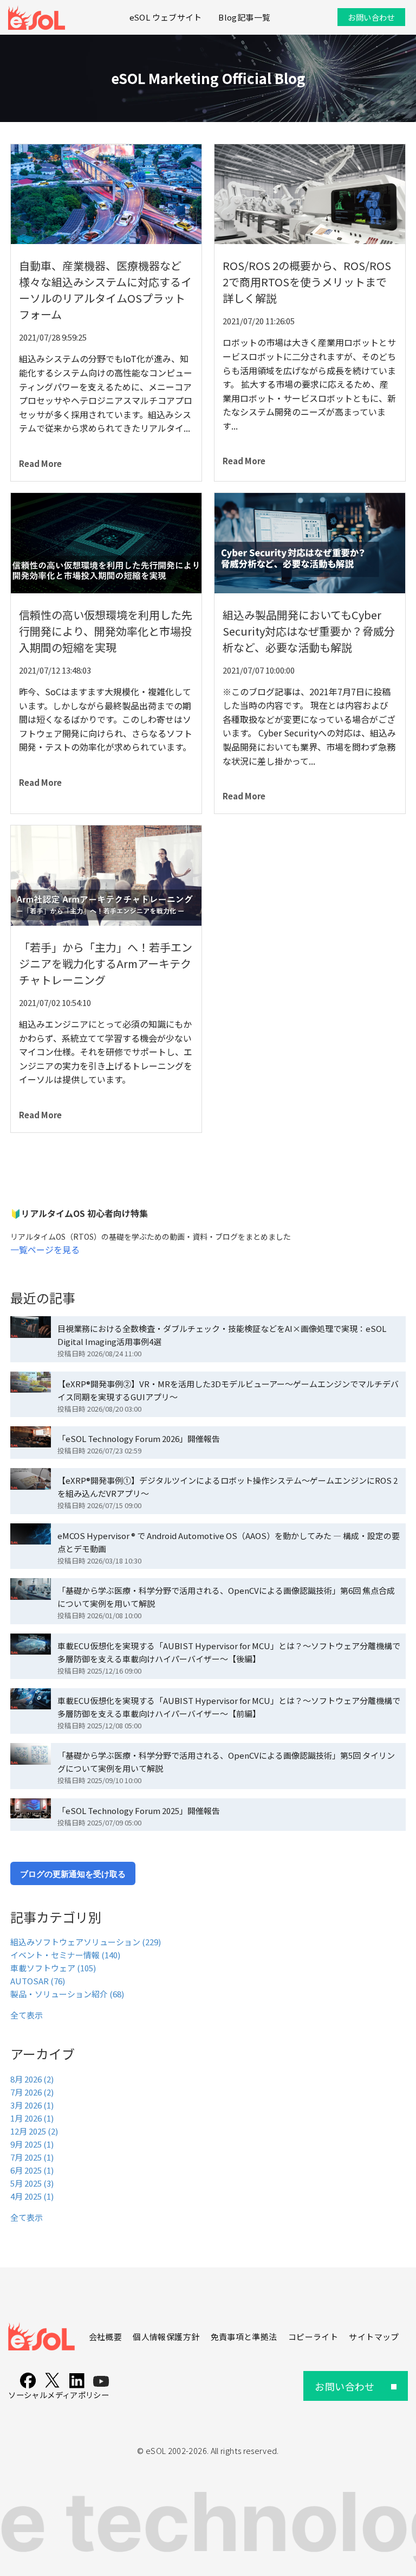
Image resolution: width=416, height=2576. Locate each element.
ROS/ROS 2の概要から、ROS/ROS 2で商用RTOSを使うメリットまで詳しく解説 (307, 282)
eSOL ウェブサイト (166, 17)
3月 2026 (32, 2105)
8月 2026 (32, 2079)
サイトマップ (374, 2337)
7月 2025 (32, 2157)
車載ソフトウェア (53, 1968)
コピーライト (313, 2337)
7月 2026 (32, 2092)
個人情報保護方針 (166, 2337)
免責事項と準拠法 (244, 2337)
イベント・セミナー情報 (65, 1955)
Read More (40, 463)
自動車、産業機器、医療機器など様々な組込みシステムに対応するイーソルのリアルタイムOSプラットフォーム (105, 290)
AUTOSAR (38, 1981)
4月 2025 (32, 2196)
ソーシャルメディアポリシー (58, 2395)
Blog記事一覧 (244, 17)
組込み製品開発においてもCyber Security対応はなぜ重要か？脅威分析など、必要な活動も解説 (309, 631)
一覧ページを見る (45, 1249)
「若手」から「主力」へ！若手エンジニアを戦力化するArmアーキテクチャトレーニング (106, 963)
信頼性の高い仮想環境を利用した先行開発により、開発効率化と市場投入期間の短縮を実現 (106, 631)
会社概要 (105, 2337)
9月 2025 (32, 2144)
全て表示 (27, 2015)
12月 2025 (34, 2131)
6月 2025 (32, 2170)
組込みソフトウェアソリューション (86, 1942)
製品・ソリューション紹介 (67, 1994)
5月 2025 (32, 2183)
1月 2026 (32, 2118)
